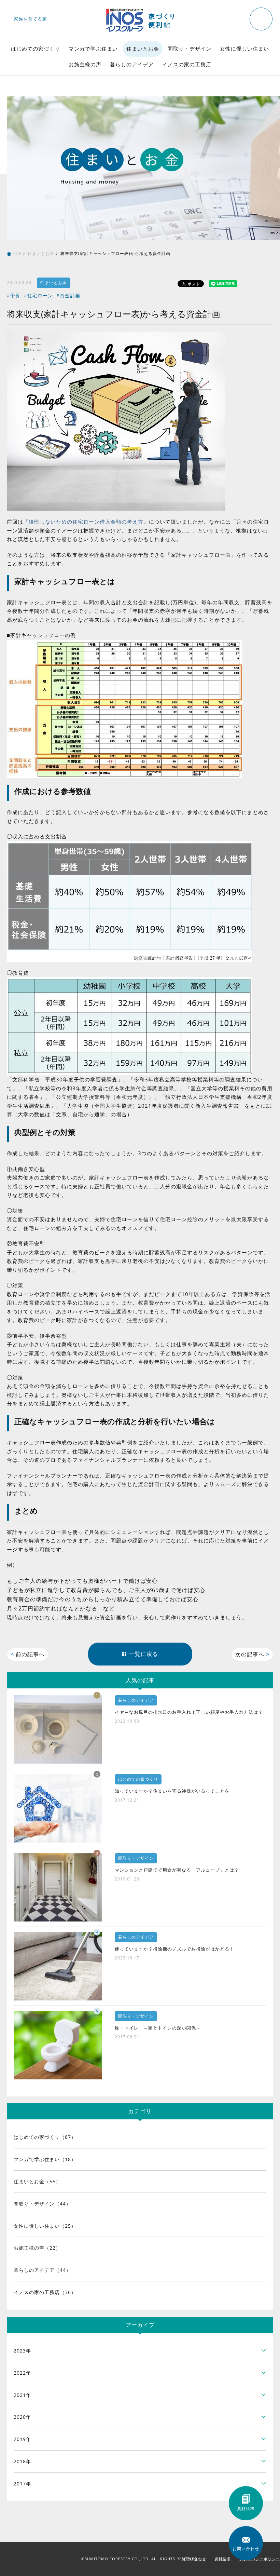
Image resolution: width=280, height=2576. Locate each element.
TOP (17, 253)
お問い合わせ (194, 2559)
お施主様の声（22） (37, 2248)
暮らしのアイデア (132, 64)
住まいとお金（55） (37, 2181)
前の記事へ (28, 1654)
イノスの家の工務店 (187, 64)
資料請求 (223, 2559)
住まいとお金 (143, 49)
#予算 (14, 295)
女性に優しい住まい (244, 49)
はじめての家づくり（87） (45, 2137)
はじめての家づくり (36, 49)
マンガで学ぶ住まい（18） (45, 2159)
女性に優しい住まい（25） (45, 2226)
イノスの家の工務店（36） (45, 2292)
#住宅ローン (38, 295)
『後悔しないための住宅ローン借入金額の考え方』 (86, 522)
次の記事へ (252, 1654)
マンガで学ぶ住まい (93, 49)
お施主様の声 (85, 64)
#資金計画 (68, 295)
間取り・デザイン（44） (42, 2204)
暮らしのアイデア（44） (42, 2270)
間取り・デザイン (190, 49)
